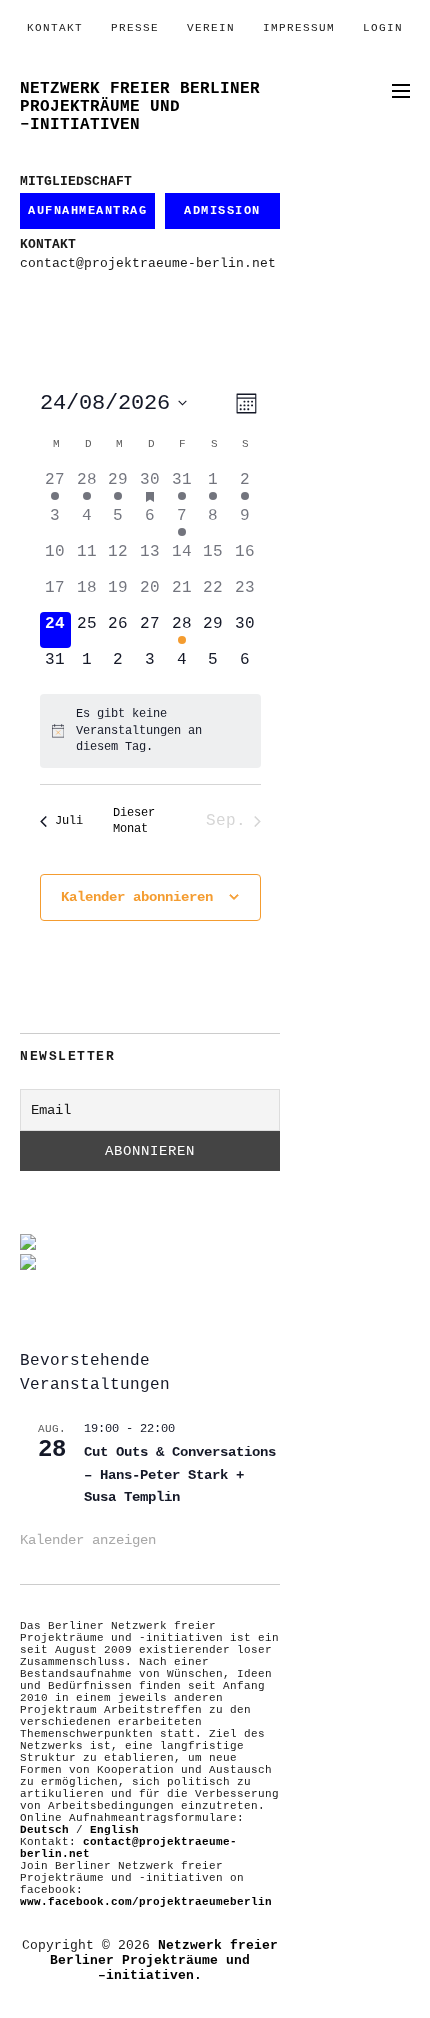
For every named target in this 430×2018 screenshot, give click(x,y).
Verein (211, 28)
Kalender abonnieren (137, 897)
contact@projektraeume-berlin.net (148, 263)
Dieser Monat (134, 821)
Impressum (299, 28)
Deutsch (44, 1830)
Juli (69, 821)
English (114, 1830)
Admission (222, 211)
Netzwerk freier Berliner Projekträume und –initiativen (140, 107)
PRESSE (135, 28)
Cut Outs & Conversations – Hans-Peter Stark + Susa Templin (180, 1474)
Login (383, 28)
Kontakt (55, 28)
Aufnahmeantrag (87, 211)
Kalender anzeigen (88, 1540)
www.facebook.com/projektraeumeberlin (146, 1902)
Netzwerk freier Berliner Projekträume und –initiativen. (164, 1960)
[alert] (150, 731)
